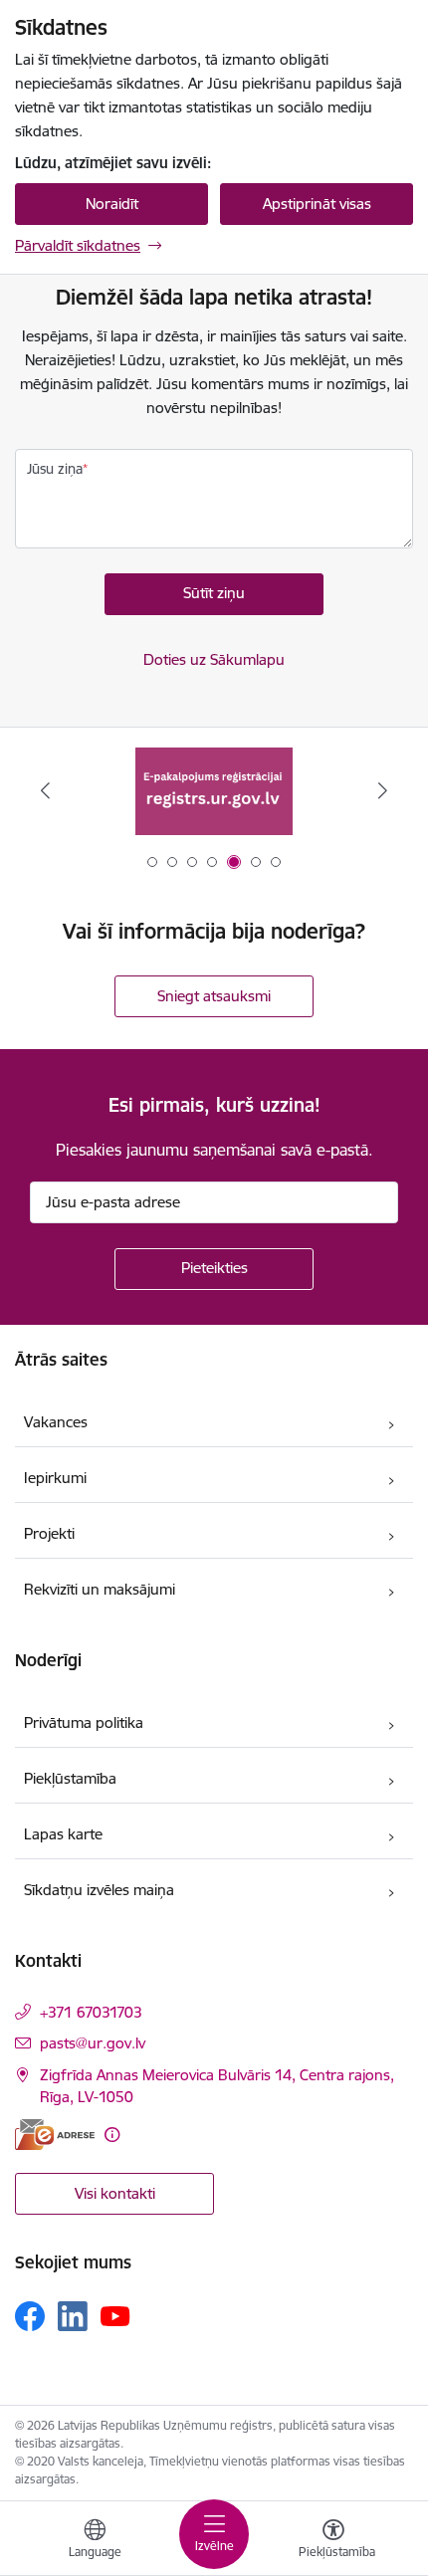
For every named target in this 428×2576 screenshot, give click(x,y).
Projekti (49, 1533)
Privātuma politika (84, 1722)
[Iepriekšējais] (46, 790)
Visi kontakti (115, 2193)
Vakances (56, 1422)
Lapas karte (63, 1834)
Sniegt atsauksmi (214, 996)
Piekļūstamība (70, 1778)
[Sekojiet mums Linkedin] (73, 2316)
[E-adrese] (55, 2135)
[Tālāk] (382, 790)
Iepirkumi (55, 1478)
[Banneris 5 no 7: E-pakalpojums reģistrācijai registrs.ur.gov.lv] (214, 791)
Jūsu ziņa (55, 469)
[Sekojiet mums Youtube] (115, 2315)
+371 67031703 (91, 2012)
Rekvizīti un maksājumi (100, 1589)
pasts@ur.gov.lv (93, 2043)
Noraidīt (112, 204)
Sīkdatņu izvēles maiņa (99, 1890)
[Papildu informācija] (112, 2135)
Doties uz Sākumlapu (214, 659)
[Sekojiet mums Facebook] (30, 2316)
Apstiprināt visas (317, 204)
